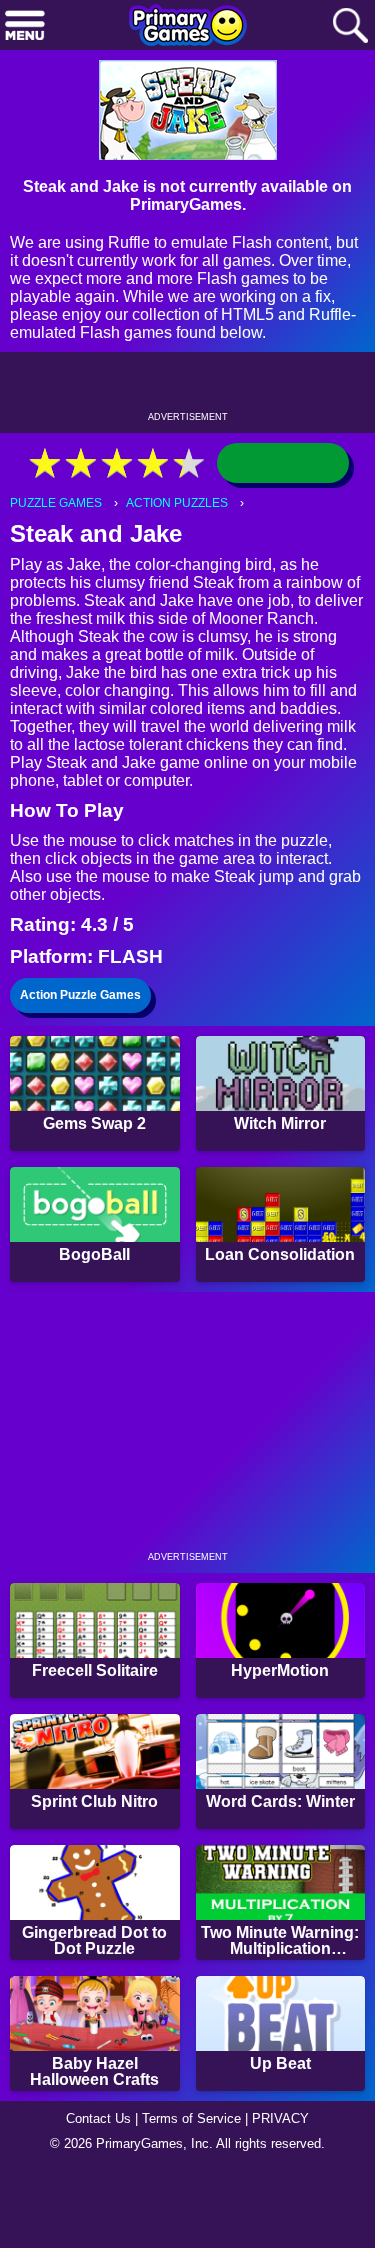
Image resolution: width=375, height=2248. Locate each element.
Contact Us (98, 2118)
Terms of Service (191, 2118)
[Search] (350, 26)
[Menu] (25, 26)
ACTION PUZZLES (177, 503)
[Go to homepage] (188, 27)
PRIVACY (280, 2118)
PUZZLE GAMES (56, 503)
